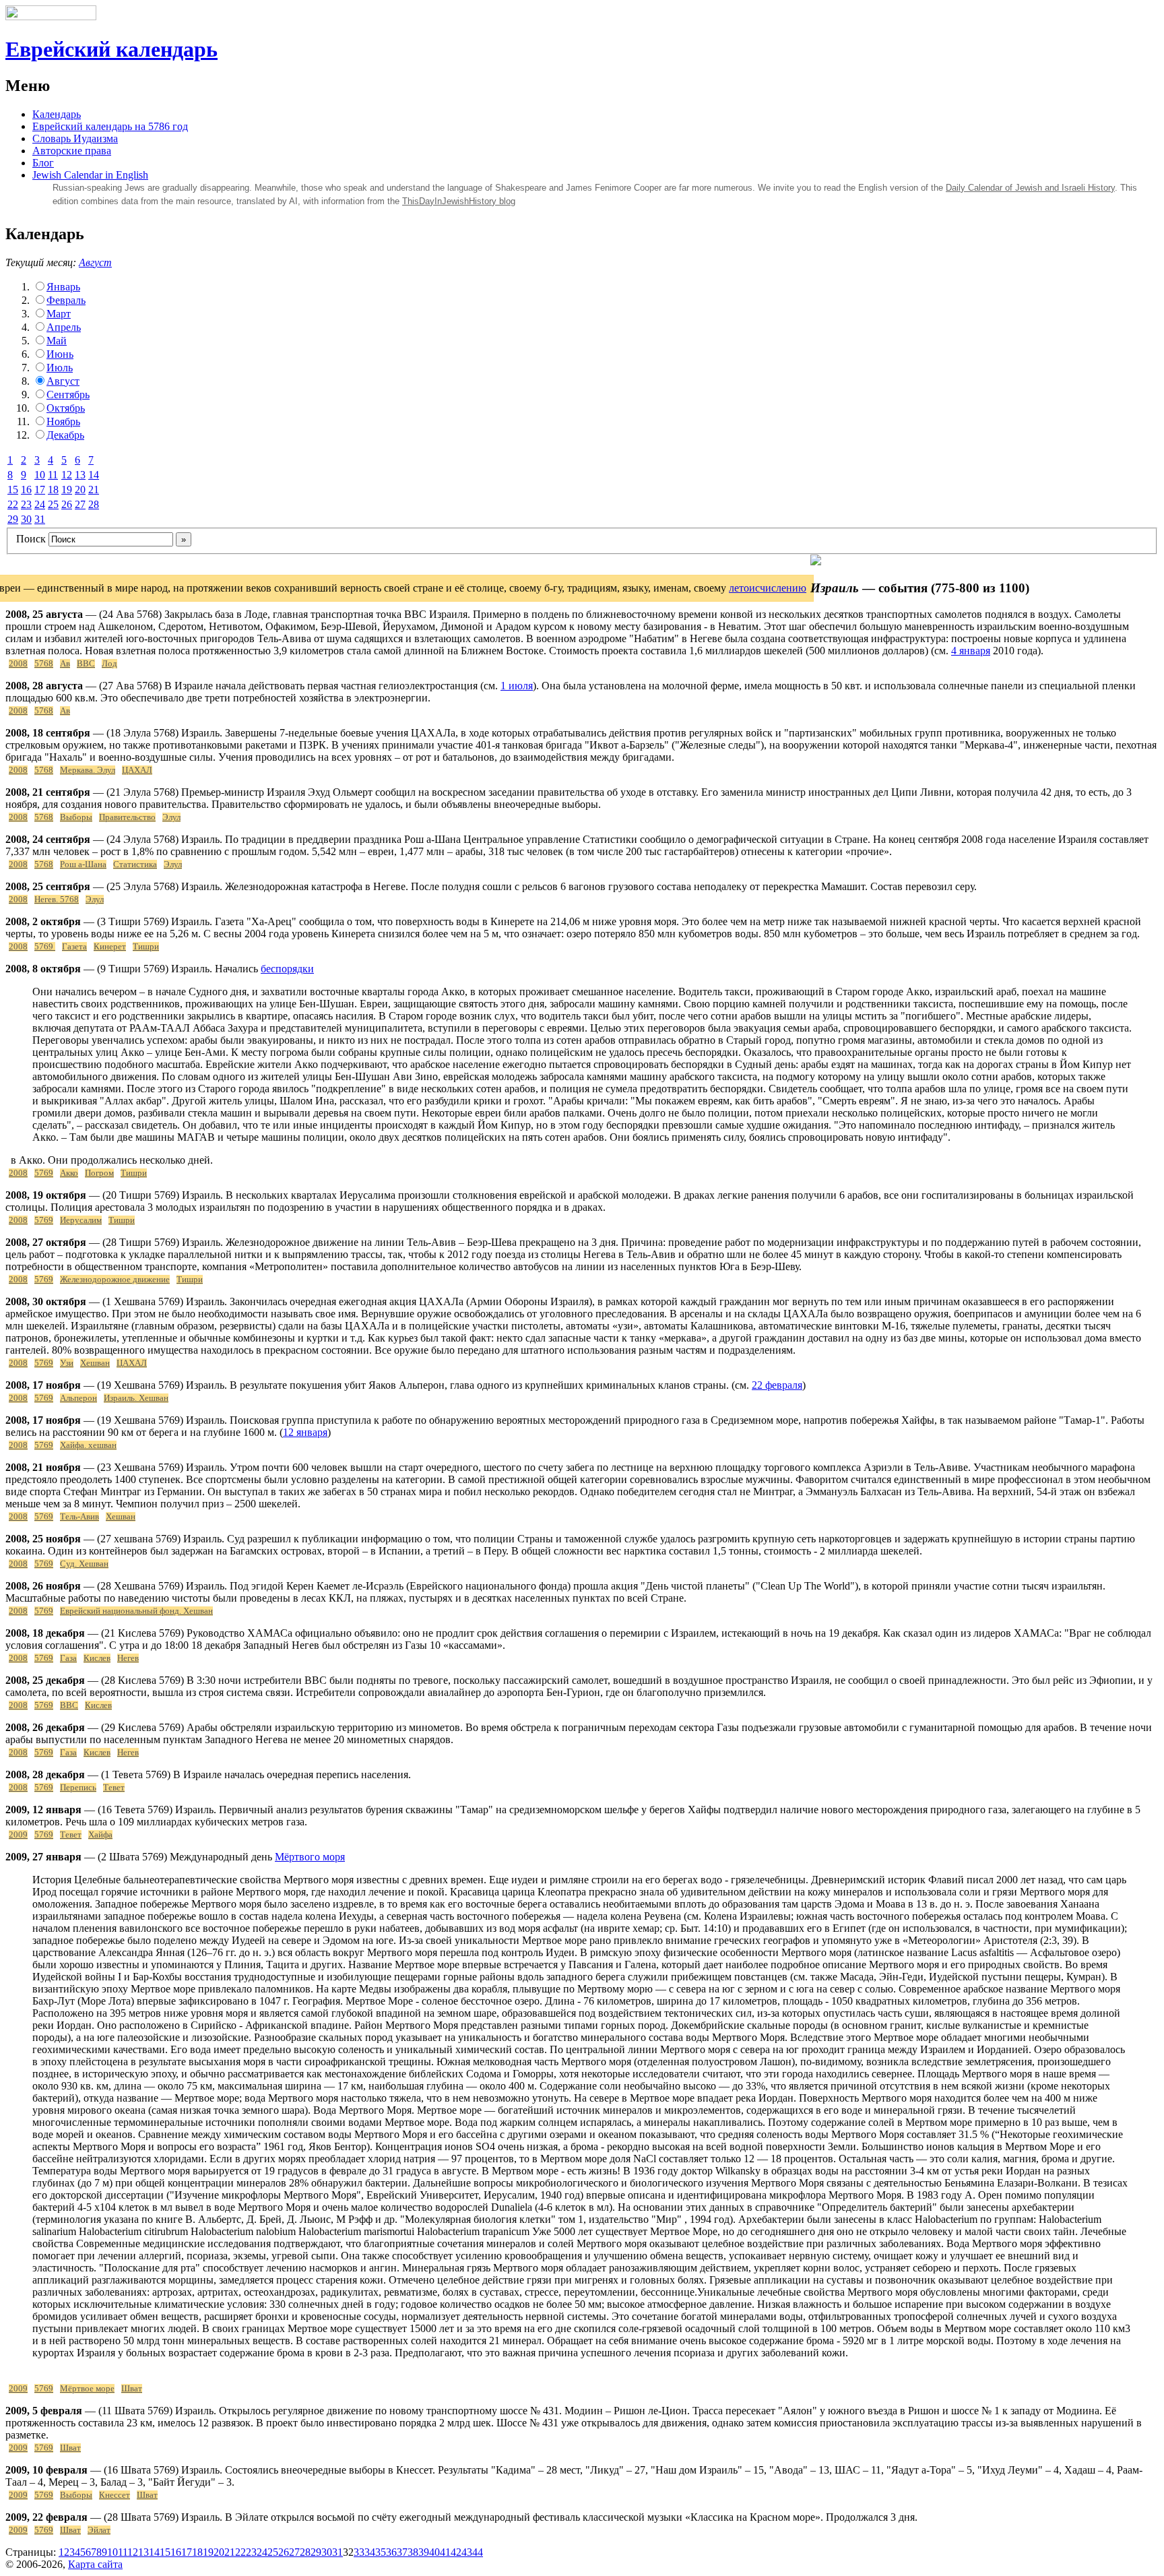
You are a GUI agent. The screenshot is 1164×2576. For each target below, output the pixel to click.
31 (40, 519)
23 (26, 504)
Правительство (127, 817)
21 (94, 490)
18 (53, 490)
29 (13, 519)
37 (402, 2552)
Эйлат (99, 2530)
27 (80, 504)
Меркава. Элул (88, 770)
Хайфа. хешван (88, 1445)
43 (467, 2552)
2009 (18, 1835)
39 (424, 2552)
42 (456, 2552)
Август (95, 262)
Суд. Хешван (84, 1564)
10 (40, 475)
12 (67, 475)
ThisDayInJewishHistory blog (459, 201)
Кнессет (115, 2495)
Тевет (114, 1788)
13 (80, 475)
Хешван (95, 1363)
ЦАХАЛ (137, 770)
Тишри (146, 947)
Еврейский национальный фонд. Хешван (136, 1611)
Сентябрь (68, 395)
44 (478, 2552)
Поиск (31, 539)
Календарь (57, 114)
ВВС (86, 664)
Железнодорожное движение (115, 1280)
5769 (45, 947)
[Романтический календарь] (816, 562)
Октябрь (66, 408)
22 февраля (777, 1385)
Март (59, 314)
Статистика (135, 865)
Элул (171, 817)
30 (26, 519)
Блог (43, 163)
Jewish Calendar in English (90, 175)
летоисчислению (768, 588)
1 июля (517, 686)
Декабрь (65, 435)
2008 (18, 664)
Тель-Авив (79, 1517)
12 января (305, 1432)
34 (370, 2552)
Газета (74, 947)
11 (53, 475)
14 (94, 475)
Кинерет (110, 947)
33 (359, 2552)
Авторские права (72, 151)
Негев (128, 1658)
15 (13, 490)
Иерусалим (81, 1220)
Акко (69, 1173)
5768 (44, 664)
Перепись (78, 1788)
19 (67, 490)
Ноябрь (63, 421)
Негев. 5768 (57, 900)
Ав (65, 664)
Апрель (64, 327)
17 (40, 490)
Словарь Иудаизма (75, 138)
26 (67, 504)
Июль (60, 368)
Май (57, 341)
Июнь (60, 354)
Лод (109, 664)
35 (381, 2552)
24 (40, 504)
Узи (67, 1363)
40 (434, 2552)
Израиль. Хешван (136, 1398)
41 (445, 2552)
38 (413, 2552)
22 (13, 504)
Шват (132, 2389)
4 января (971, 651)
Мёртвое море (87, 2389)
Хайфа (100, 1835)
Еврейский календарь (111, 49)
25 (53, 504)
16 (26, 490)
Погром (99, 1173)
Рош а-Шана (83, 865)
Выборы (76, 817)
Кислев (97, 1658)
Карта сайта (95, 2564)
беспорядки (287, 969)
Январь (63, 287)
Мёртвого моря (310, 1857)
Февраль (66, 300)
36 (391, 2552)
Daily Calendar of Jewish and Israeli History (1030, 188)
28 (94, 504)
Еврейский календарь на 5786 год (110, 126)
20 (80, 490)
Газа (68, 1658)
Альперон (78, 1398)
